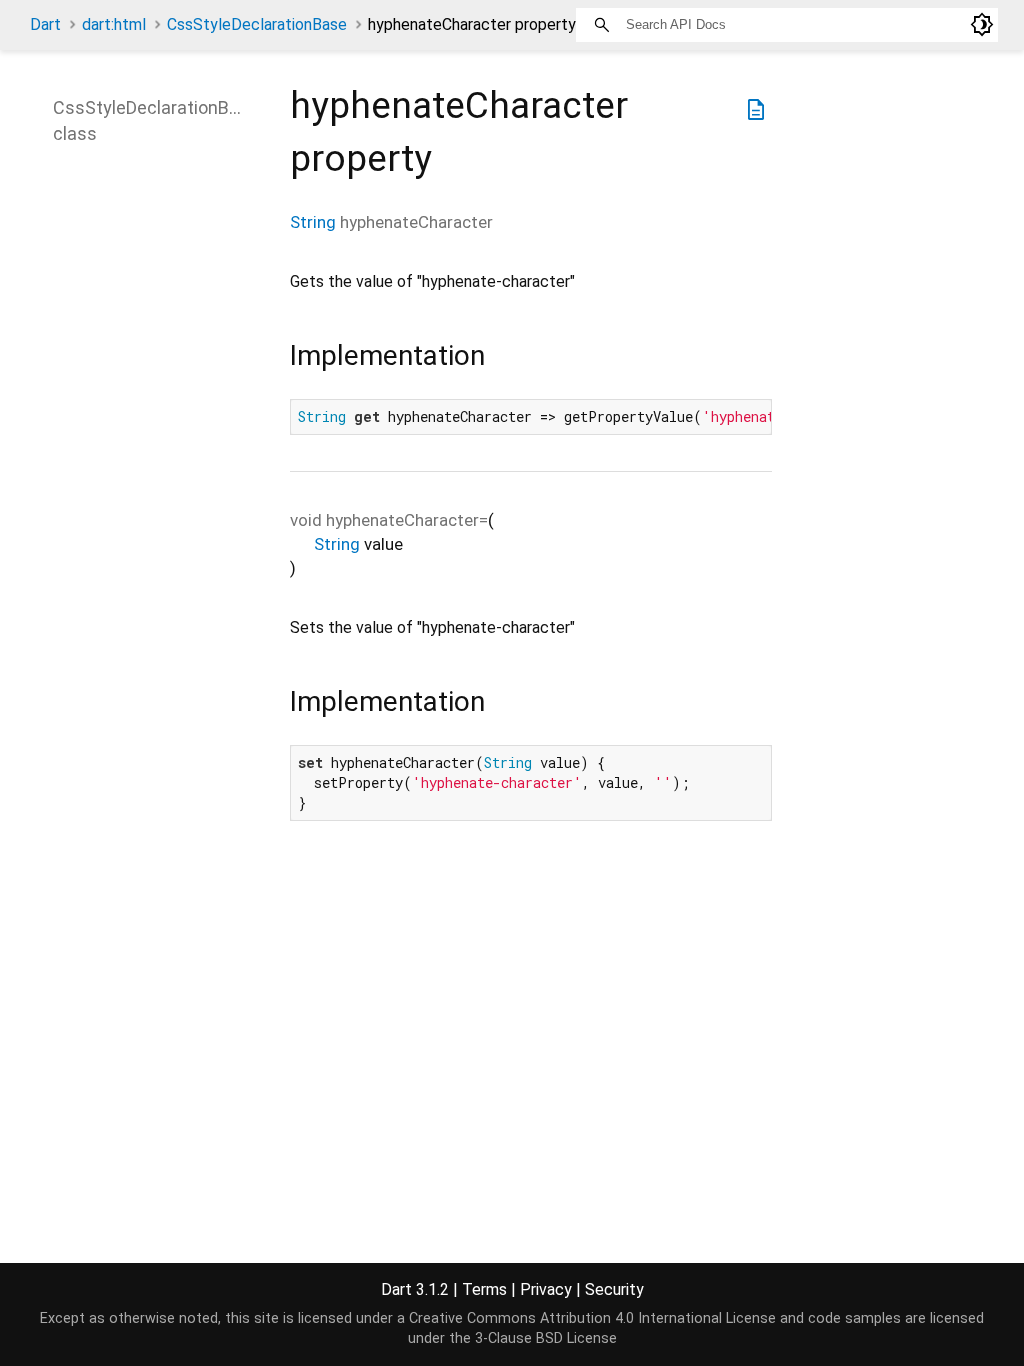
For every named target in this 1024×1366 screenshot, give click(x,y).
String (313, 222)
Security (614, 1289)
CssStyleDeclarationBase (257, 24)
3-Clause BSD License (546, 1338)
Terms (484, 1289)
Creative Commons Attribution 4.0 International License (592, 1318)
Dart (45, 24)
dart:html (114, 24)
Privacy (546, 1289)
